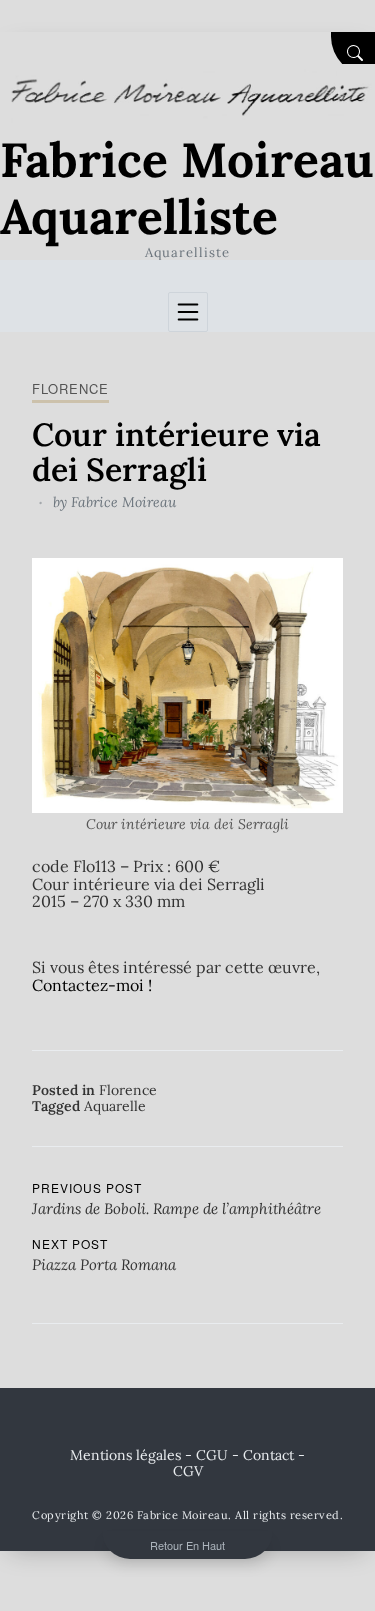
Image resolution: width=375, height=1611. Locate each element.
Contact (268, 1455)
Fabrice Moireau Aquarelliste (187, 188)
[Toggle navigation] (188, 312)
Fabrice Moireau (123, 502)
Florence (70, 388)
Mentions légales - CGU (149, 1455)
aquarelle (115, 1106)
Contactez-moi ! (92, 985)
